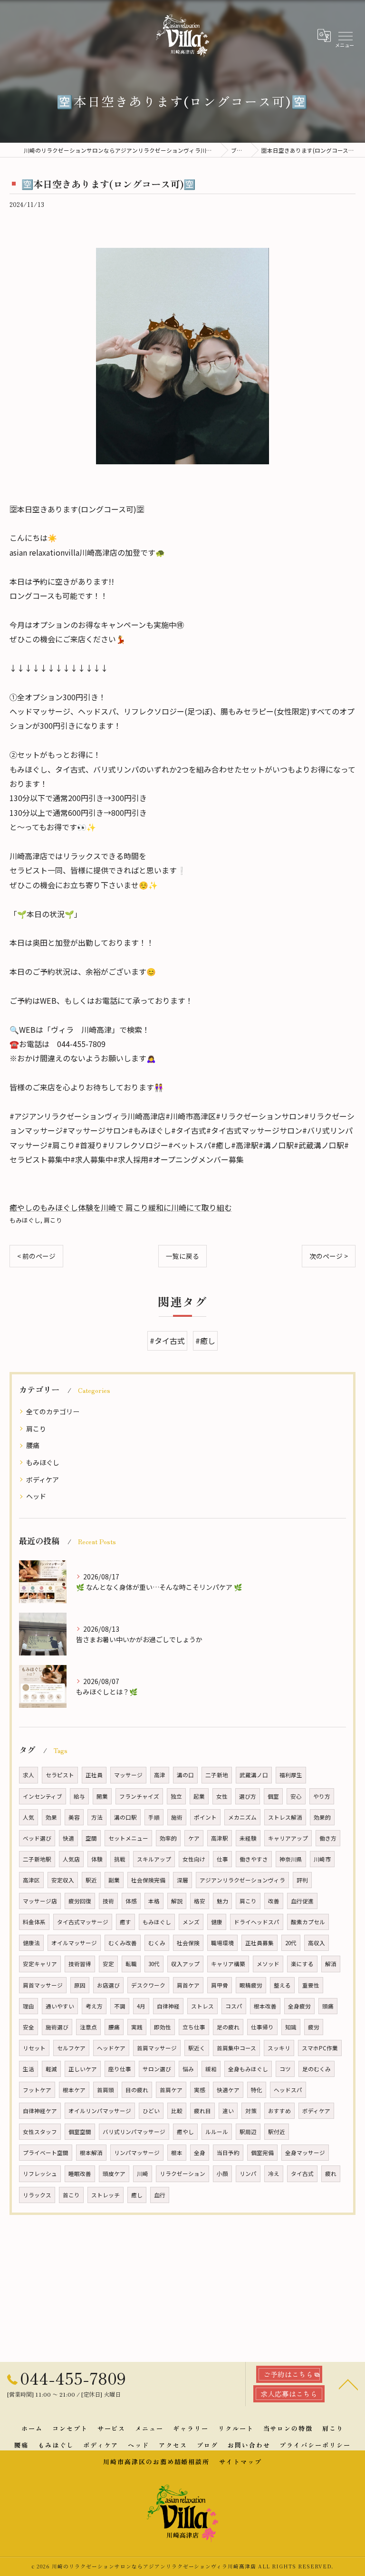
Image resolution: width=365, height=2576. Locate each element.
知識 (291, 2027)
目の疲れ (137, 2090)
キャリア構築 (228, 1964)
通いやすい (60, 2006)
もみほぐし (25, 1220)
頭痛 (328, 2006)
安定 (108, 1964)
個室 (273, 1796)
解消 (331, 1964)
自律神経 (168, 2006)
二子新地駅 (37, 1859)
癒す (125, 1922)
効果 (51, 1817)
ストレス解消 (285, 1817)
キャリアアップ (288, 1838)
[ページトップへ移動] (348, 2384)
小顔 (222, 2174)
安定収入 (63, 1880)
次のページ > (329, 1256)
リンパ (248, 2174)
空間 (91, 1838)
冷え (274, 2174)
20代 (291, 1943)
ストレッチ (106, 2195)
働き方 (328, 1838)
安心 (296, 1796)
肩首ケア (188, 1985)
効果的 (322, 1817)
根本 (177, 2153)
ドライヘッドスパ (257, 1922)
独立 (176, 1796)
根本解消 (91, 2153)
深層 (182, 1880)
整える (282, 1985)
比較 (177, 2111)
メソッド (268, 1964)
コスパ (234, 2006)
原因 (80, 1985)
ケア (194, 1838)
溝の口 (185, 1775)
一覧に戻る (182, 1256)
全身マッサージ (305, 2153)
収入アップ (185, 1964)
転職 (131, 1964)
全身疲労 (299, 2006)
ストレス (202, 2006)
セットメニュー (128, 1838)
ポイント (205, 1817)
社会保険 (188, 1943)
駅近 (91, 1880)
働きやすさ (254, 1859)
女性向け (194, 1859)
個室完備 (262, 2153)
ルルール (217, 2132)
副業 (114, 1880)
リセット (34, 2048)
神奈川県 (291, 1859)
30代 (154, 1964)
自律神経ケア (40, 2111)
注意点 (88, 2027)
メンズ (191, 1922)
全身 (200, 2153)
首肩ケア (171, 2090)
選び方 (248, 1796)
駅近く (197, 2048)
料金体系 (34, 1922)
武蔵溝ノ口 (254, 1775)
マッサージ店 (40, 1901)
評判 (302, 1880)
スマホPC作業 (320, 2048)
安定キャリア (40, 1964)
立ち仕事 (194, 2027)
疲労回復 (80, 1901)
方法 (97, 1817)
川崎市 (322, 1859)
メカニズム (242, 1817)
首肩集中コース (236, 2048)
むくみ (157, 1943)
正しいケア (83, 2069)
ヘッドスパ (288, 2090)
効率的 (168, 1838)
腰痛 (33, 1445)
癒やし (185, 2132)
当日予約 (228, 2153)
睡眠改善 (80, 2174)
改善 (274, 1901)
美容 (74, 1817)
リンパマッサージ (137, 2153)
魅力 (222, 1901)
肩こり (53, 1220)
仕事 (222, 1859)
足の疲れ (228, 2027)
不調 (120, 2006)
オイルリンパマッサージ (100, 2111)
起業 (199, 1796)
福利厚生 (291, 1775)
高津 (160, 1775)
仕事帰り (262, 2027)
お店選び (108, 1985)
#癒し (205, 1341)
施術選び (57, 2027)
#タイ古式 (167, 1341)
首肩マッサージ (157, 2048)
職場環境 (222, 1943)
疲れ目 (202, 2111)
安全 (29, 2027)
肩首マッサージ (43, 1985)
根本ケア (74, 2090)
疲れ (331, 2174)
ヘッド (36, 1496)
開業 (102, 1796)
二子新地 (217, 1775)
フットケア (37, 2090)
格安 (200, 1901)
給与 (79, 1796)
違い (228, 2111)
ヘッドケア (111, 2048)
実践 (137, 2027)
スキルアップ (154, 1859)
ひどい (151, 2111)
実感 (200, 2090)
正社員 (94, 1775)
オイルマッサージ (74, 1943)
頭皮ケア (114, 2174)
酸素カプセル (308, 1922)
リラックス (37, 2195)
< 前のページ (36, 1256)
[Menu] (345, 35)
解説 (177, 1901)
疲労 (314, 2027)
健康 (217, 1922)
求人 (29, 1775)
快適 (68, 1838)
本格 (154, 1901)
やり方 (322, 1796)
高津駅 (220, 1838)
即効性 (163, 2027)
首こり (71, 2195)
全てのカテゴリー (53, 1411)
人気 (29, 1817)
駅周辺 (248, 2132)
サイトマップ (240, 2462)
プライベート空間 (46, 2153)
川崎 (143, 2174)
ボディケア (43, 1479)
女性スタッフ (40, 2132)
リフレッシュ (40, 2174)
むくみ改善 (123, 1943)
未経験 (248, 1838)
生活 (29, 2069)
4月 (141, 2006)
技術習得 (80, 1964)
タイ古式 (302, 2174)
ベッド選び (37, 1838)
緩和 (211, 2069)
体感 (131, 1901)
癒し (137, 2195)
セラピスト (60, 1775)
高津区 (31, 1880)
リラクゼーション (182, 2174)
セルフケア (71, 2048)
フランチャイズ (139, 1796)
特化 (257, 2090)
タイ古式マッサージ (83, 1922)
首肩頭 (106, 2090)
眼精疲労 (251, 1985)
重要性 (311, 1985)
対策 (251, 2111)
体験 (97, 1859)
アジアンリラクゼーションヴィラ (242, 1880)
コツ (285, 2069)
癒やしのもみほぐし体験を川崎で (67, 1207)
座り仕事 (120, 2069)
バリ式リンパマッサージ (134, 2132)
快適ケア (228, 2090)
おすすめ (279, 2111)
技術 (108, 1901)
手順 (154, 1817)
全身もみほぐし (248, 2069)
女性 (222, 1796)
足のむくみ (317, 2069)
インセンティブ (43, 1796)
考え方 (94, 2006)
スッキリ (279, 2048)
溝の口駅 (125, 1817)
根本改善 (265, 2006)
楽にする (302, 1964)
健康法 (31, 1943)
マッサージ (128, 1775)
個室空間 (80, 2132)
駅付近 (277, 2132)
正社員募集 (259, 1943)
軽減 (51, 2069)
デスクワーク (148, 1985)
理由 (29, 2006)
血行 (160, 2195)
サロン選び (157, 2069)
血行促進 (302, 1901)
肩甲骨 (220, 1985)
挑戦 (120, 1859)
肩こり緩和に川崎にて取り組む (179, 1207)
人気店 (71, 1859)
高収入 (317, 1943)
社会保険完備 (148, 1880)
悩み (188, 2069)
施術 (177, 1817)
